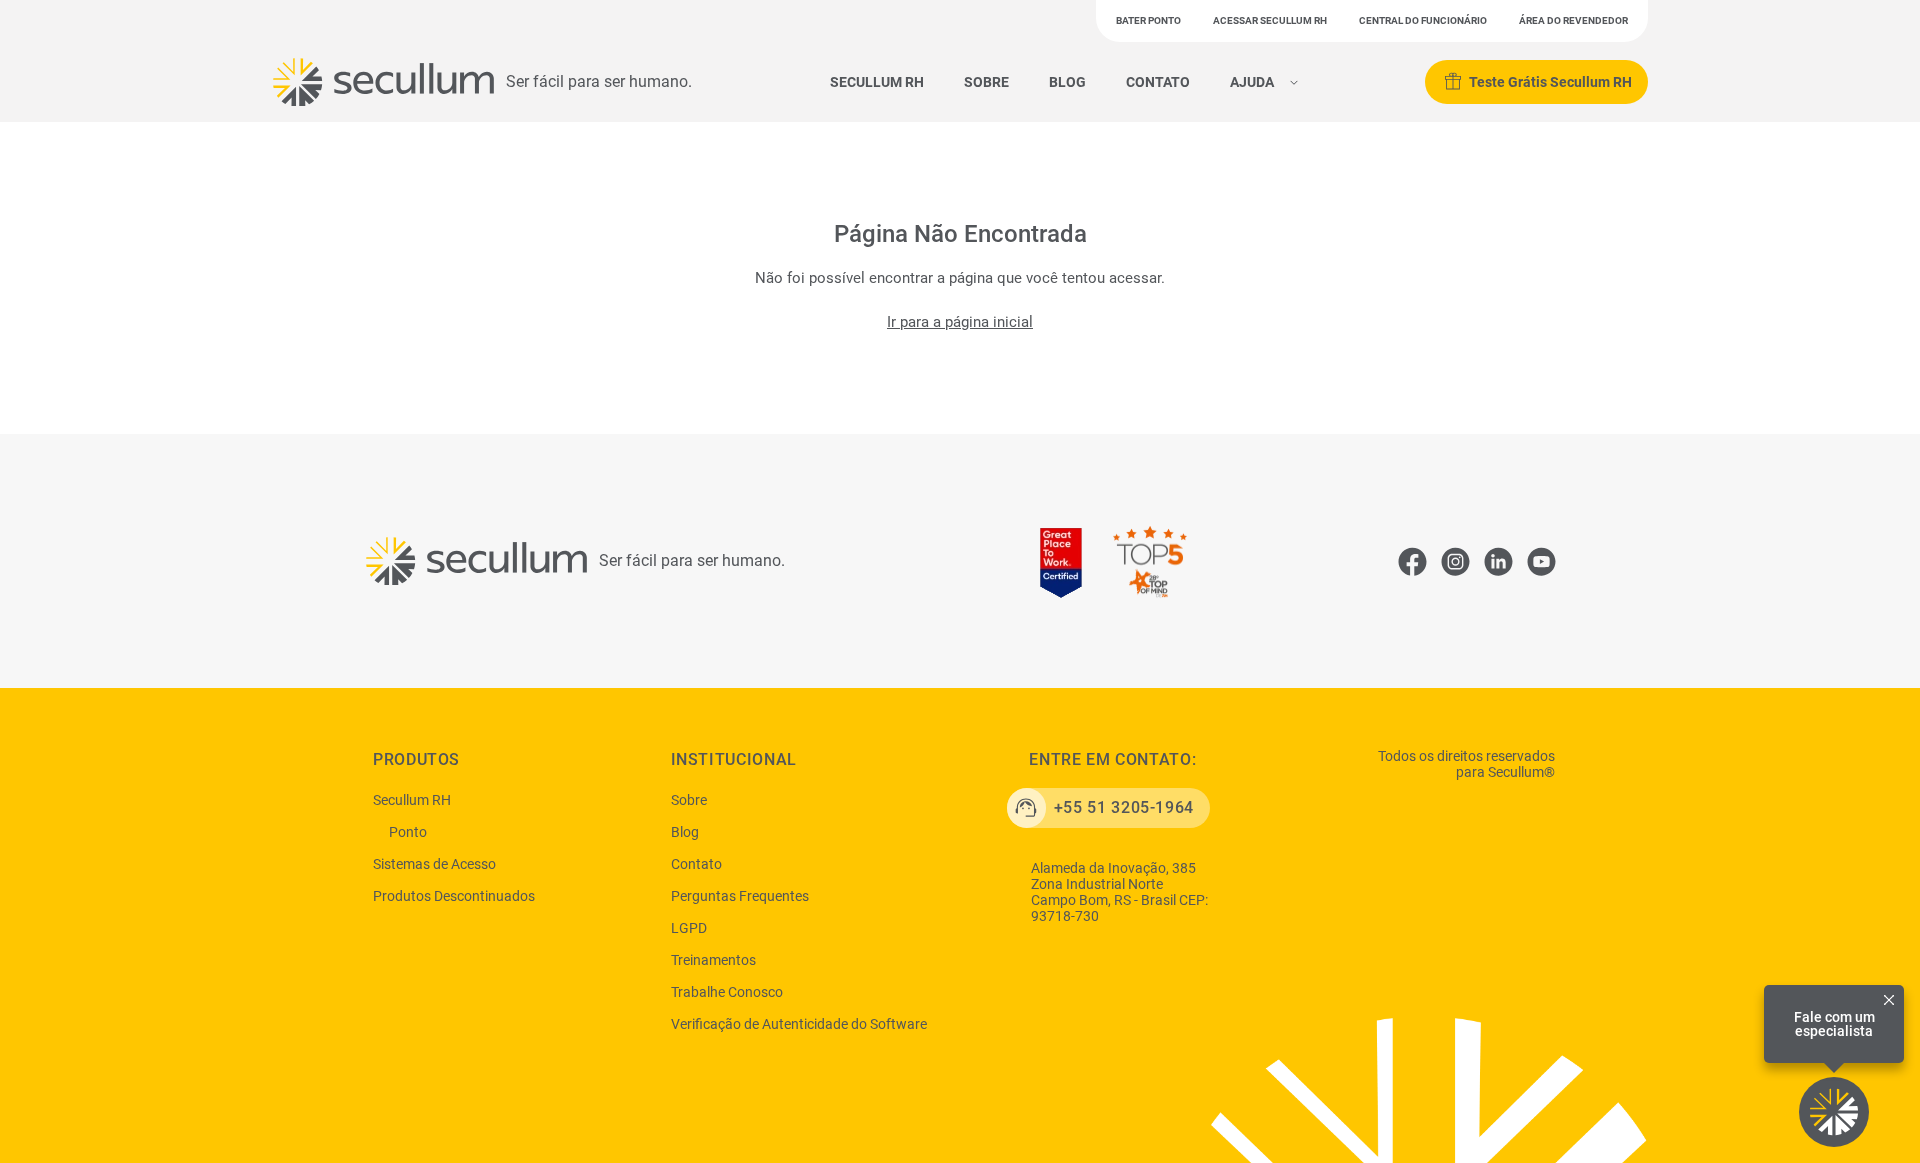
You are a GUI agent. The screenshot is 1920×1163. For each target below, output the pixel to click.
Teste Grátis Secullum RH (1550, 82)
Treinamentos (713, 960)
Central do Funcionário (1423, 20)
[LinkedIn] (1498, 561)
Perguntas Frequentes (740, 896)
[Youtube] (1541, 561)
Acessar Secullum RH (1270, 20)
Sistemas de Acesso (434, 864)
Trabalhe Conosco (727, 992)
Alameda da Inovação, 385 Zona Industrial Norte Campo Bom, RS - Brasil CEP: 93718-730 (1119, 892)
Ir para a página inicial (960, 322)
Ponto (408, 832)
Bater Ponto (1148, 20)
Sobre (986, 82)
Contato (1158, 82)
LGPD (689, 928)
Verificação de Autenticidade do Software (799, 1024)
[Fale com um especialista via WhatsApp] (1834, 1112)
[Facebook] (1412, 561)
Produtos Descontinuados (454, 896)
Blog (1067, 82)
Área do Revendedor (1573, 20)
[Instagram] (1455, 561)
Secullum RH (877, 82)
